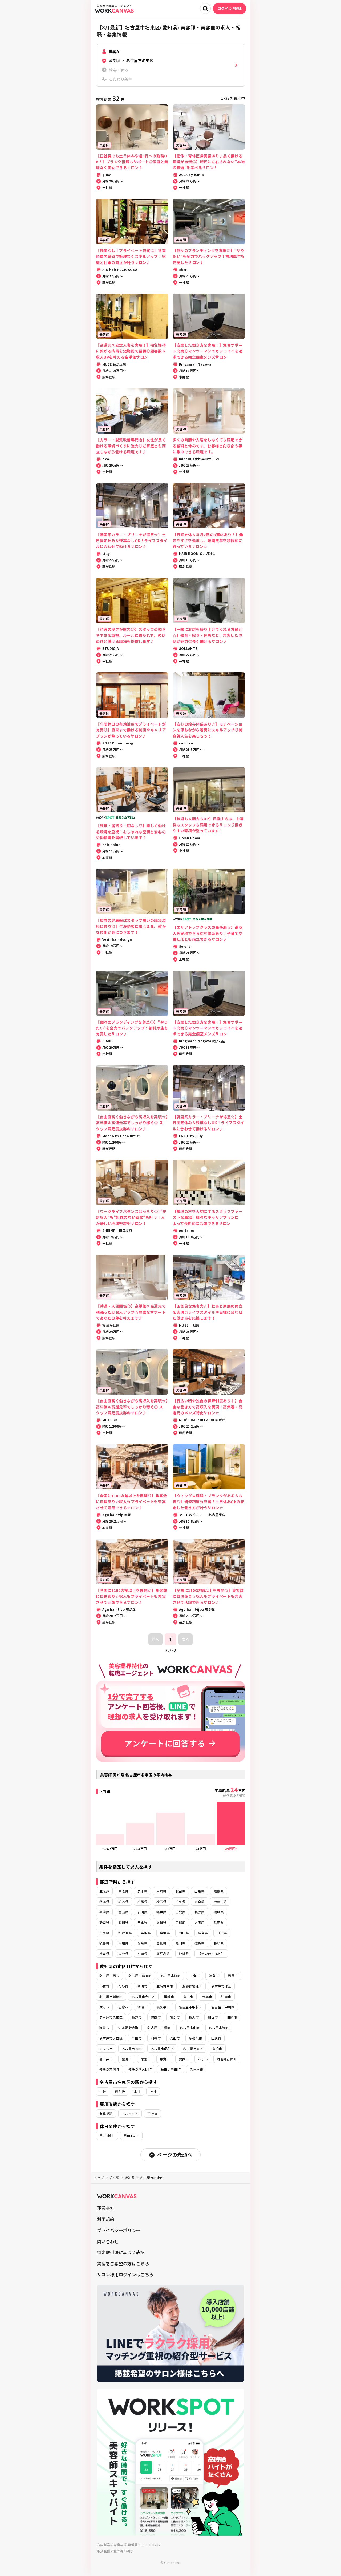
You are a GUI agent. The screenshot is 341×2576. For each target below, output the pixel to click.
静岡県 (104, 1922)
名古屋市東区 (132, 2048)
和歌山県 (125, 1933)
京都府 (180, 1922)
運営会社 (106, 2208)
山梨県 (180, 1912)
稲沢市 (194, 2017)
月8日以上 (131, 2136)
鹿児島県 (163, 1954)
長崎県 (219, 1943)
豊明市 (142, 1986)
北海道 (104, 1891)
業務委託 (106, 2114)
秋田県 (180, 1891)
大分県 (123, 1954)
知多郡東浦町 (109, 2069)
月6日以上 (107, 2136)
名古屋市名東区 (111, 2017)
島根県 (165, 1933)
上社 (153, 2091)
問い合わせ (108, 2241)
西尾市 (233, 1976)
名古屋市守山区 (143, 1996)
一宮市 (195, 1976)
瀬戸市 (137, 2017)
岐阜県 (219, 1912)
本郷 (137, 2091)
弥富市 (104, 2028)
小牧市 (104, 1986)
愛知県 (123, 1922)
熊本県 (104, 1954)
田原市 (216, 2038)
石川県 (142, 1912)
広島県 (203, 1933)
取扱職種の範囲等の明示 (115, 2551)
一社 (103, 2091)
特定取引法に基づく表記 (121, 2252)
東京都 (199, 1902)
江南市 (226, 1996)
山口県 (222, 1933)
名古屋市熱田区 (140, 1976)
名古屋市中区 (190, 2028)
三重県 (142, 1922)
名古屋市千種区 (159, 2028)
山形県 (199, 1891)
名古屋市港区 (219, 2028)
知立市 (213, 2017)
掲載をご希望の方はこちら (123, 2263)
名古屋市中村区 (190, 2007)
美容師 (114, 2178)
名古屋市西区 (109, 1976)
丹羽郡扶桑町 (227, 2059)
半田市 (137, 2038)
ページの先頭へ (175, 2154)
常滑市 (146, 2059)
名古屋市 (196, 2069)
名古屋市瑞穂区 (111, 1996)
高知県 (161, 1943)
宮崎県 (142, 1954)
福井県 (161, 1912)
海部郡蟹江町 (192, 1986)
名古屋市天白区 (111, 2038)
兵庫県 (219, 1922)
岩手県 (142, 1891)
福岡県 (180, 1943)
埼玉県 (161, 1902)
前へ (155, 1639)
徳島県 (104, 1943)
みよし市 (106, 2048)
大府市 (104, 2007)
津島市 (214, 1976)
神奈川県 (220, 1902)
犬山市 (175, 2038)
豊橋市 (217, 2048)
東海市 (165, 2059)
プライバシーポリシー (119, 2230)
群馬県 (142, 1902)
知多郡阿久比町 (140, 2069)
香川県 (123, 1943)
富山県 (123, 1912)
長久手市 (163, 2007)
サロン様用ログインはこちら (125, 2274)
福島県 (219, 1891)
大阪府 (199, 1922)
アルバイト (130, 2114)
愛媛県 (142, 1943)
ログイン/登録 (230, 8)
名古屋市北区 (221, 1986)
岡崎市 (169, 1996)
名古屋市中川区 (223, 2007)
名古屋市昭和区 (162, 2048)
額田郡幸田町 (171, 2069)
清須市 (142, 2007)
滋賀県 (161, 1922)
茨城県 (104, 1902)
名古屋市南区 (193, 2048)
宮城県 (161, 1891)
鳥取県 (146, 1933)
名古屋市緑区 (171, 1976)
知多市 (123, 1986)
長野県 (199, 1912)
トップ (99, 2178)
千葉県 (180, 1902)
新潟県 (104, 1912)
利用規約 (106, 2219)
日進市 (232, 2017)
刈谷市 (156, 2038)
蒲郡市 (175, 2017)
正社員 (152, 2114)
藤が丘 (120, 2091)
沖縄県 (184, 1954)
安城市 (207, 1996)
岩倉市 (123, 2007)
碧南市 (156, 2017)
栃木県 (123, 1902)
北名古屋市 (165, 1986)
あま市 (203, 2059)
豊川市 (188, 1996)
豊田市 (127, 2059)
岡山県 (184, 1933)
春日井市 (106, 2059)
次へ (186, 1639)
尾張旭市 (196, 2038)
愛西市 (184, 2059)
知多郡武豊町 (128, 2028)
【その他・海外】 (211, 1954)
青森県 (123, 1891)
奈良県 (104, 1933)
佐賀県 (199, 1943)
